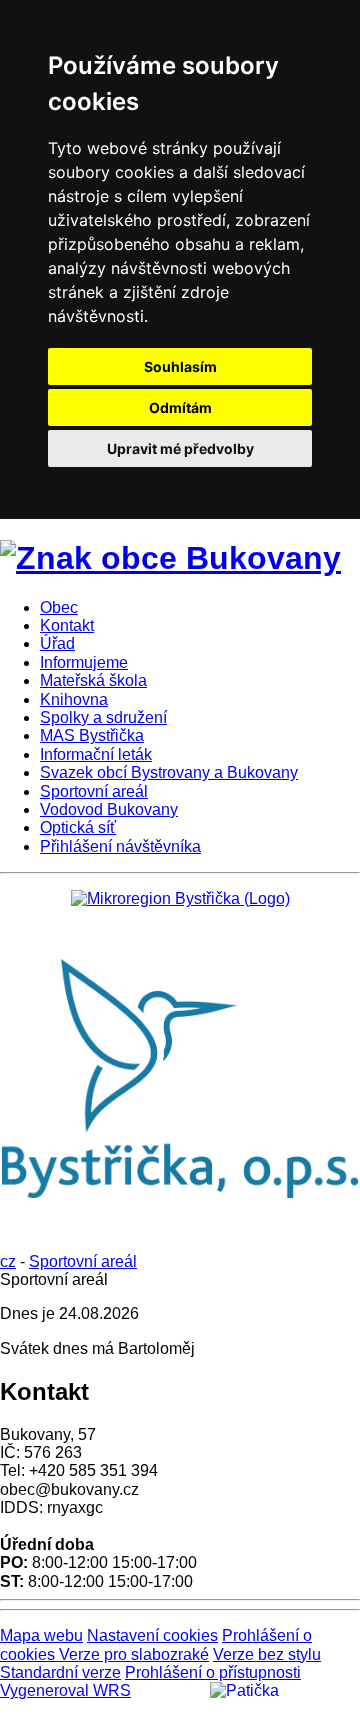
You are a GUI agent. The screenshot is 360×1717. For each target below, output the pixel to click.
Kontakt (67, 625)
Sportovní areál (94, 791)
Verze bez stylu (267, 1654)
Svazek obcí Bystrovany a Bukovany (169, 772)
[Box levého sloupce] (180, 898)
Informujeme (84, 662)
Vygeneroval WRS (65, 1690)
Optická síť (78, 827)
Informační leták (96, 754)
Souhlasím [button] (180, 366)
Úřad (57, 643)
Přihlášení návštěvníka (120, 846)
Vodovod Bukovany (109, 809)
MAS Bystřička (92, 735)
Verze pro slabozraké (134, 1654)
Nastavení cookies (152, 1635)
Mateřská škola (93, 680)
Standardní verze (60, 1672)
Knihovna (74, 699)
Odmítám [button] (180, 407)
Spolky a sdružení (103, 717)
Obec (59, 607)
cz (8, 1261)
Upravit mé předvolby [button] (180, 448)
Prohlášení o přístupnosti (213, 1672)
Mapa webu (41, 1635)
